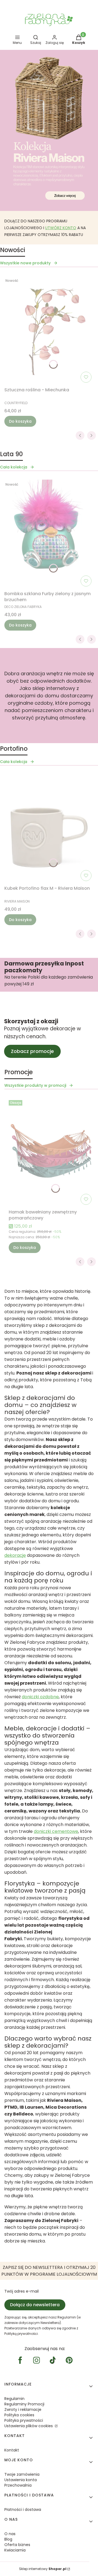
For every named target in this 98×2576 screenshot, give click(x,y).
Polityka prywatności (24, 2420)
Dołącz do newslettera (35, 2305)
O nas (10, 2534)
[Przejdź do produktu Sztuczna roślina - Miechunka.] (49, 330)
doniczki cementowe (56, 1831)
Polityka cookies (19, 2415)
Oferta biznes (17, 2545)
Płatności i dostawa (23, 2510)
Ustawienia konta (21, 2480)
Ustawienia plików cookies (29, 2426)
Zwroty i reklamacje (23, 2409)
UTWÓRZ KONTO (61, 228)
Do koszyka (20, 421)
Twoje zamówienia (22, 2474)
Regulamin (14, 2399)
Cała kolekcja (14, 467)
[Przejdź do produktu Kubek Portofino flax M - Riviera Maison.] (49, 829)
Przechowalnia (18, 2485)
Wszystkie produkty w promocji (35, 1085)
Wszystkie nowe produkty (25, 263)
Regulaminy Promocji (24, 2404)
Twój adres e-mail (22, 2291)
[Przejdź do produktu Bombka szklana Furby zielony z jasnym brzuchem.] (49, 534)
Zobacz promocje (32, 1051)
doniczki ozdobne (40, 1697)
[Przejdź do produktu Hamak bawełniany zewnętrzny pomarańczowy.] (51, 1152)
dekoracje (15, 1555)
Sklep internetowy (43, 2569)
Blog (8, 2539)
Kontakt (12, 2450)
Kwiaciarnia (15, 2550)
